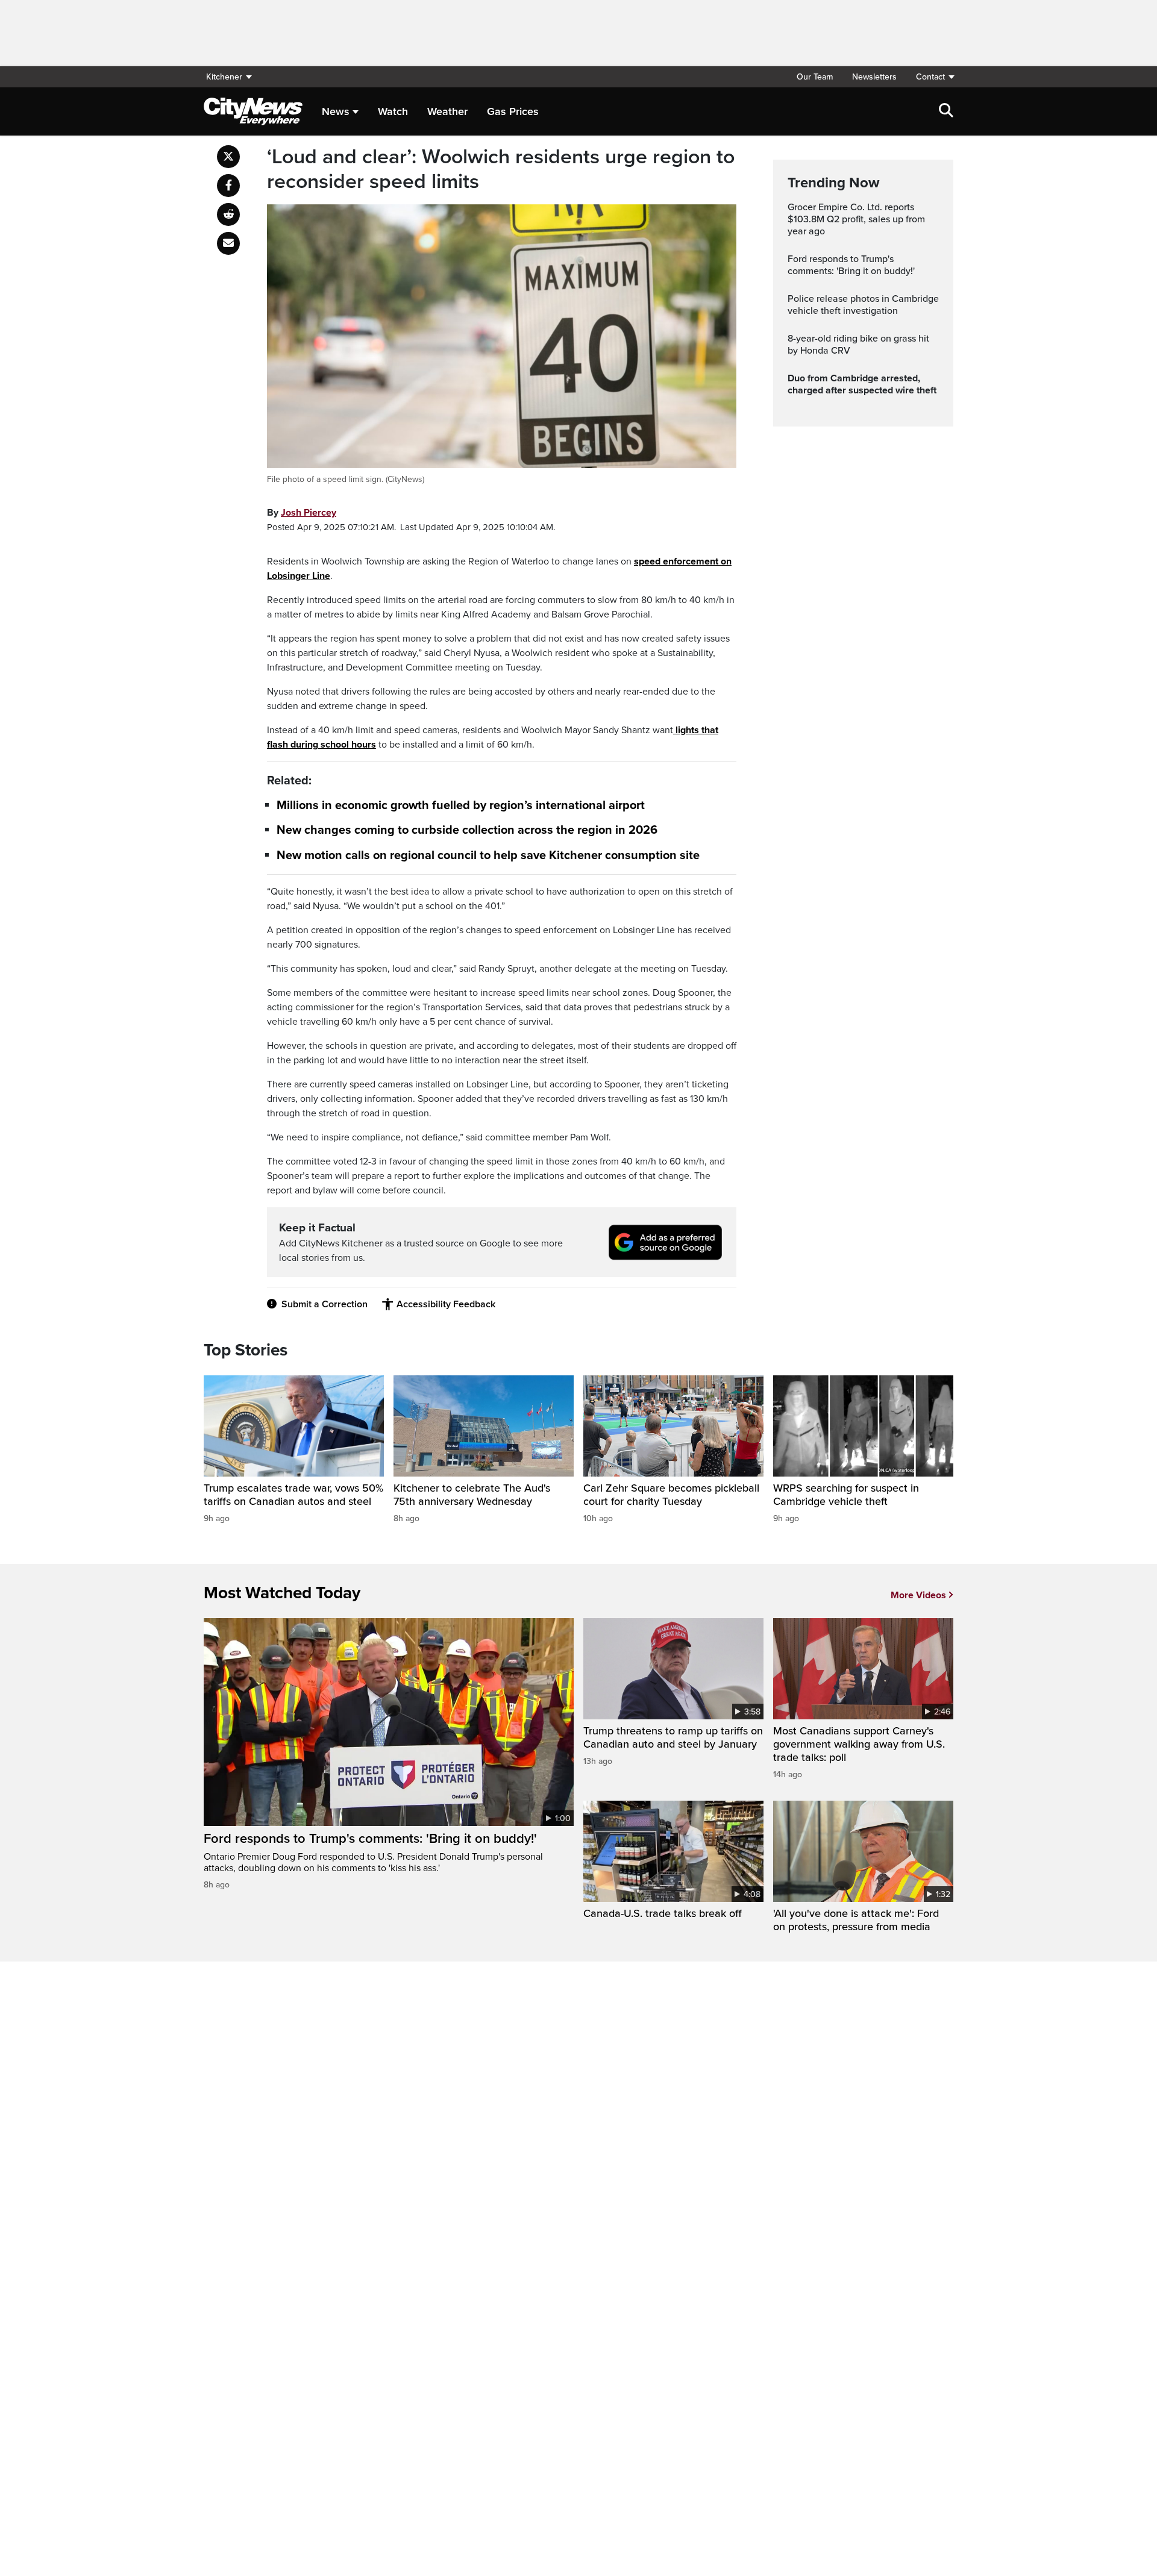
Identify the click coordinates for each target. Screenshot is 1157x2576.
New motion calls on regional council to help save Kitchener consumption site (488, 855)
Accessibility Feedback (446, 1304)
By (302, 513)
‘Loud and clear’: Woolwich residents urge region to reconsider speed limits (501, 170)
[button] (930, 77)
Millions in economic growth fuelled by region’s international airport (461, 805)
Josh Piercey (309, 513)
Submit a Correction (325, 1304)
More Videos (918, 1595)
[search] (946, 111)
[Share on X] (228, 157)
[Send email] (228, 243)
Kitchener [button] (224, 77)
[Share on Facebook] (228, 186)
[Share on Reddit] (228, 214)
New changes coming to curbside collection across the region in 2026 (467, 831)
